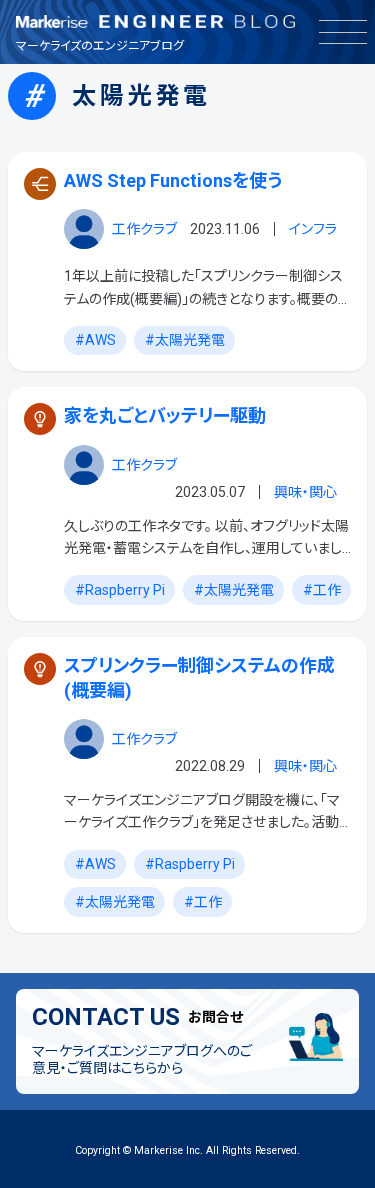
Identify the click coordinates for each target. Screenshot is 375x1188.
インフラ (313, 229)
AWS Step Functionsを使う (173, 180)
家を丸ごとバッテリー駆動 (165, 415)
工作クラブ (144, 229)
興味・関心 (305, 492)
